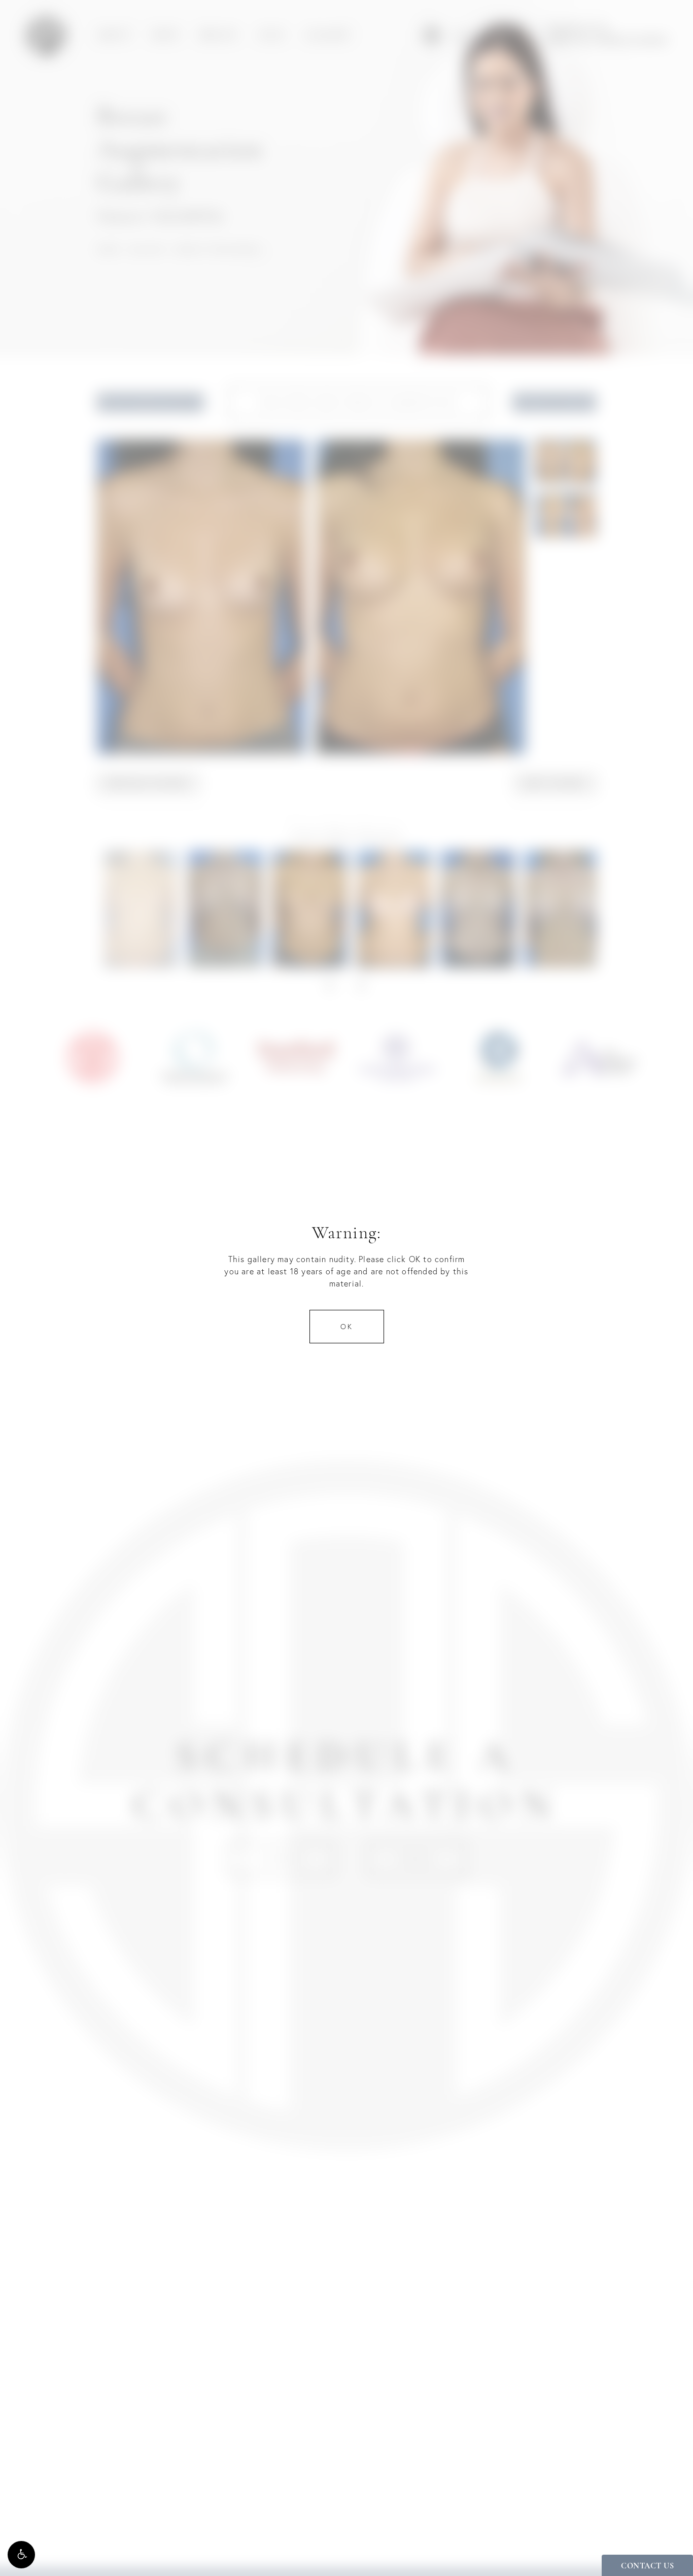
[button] (21, 2555)
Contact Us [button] (647, 2566)
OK (347, 1327)
